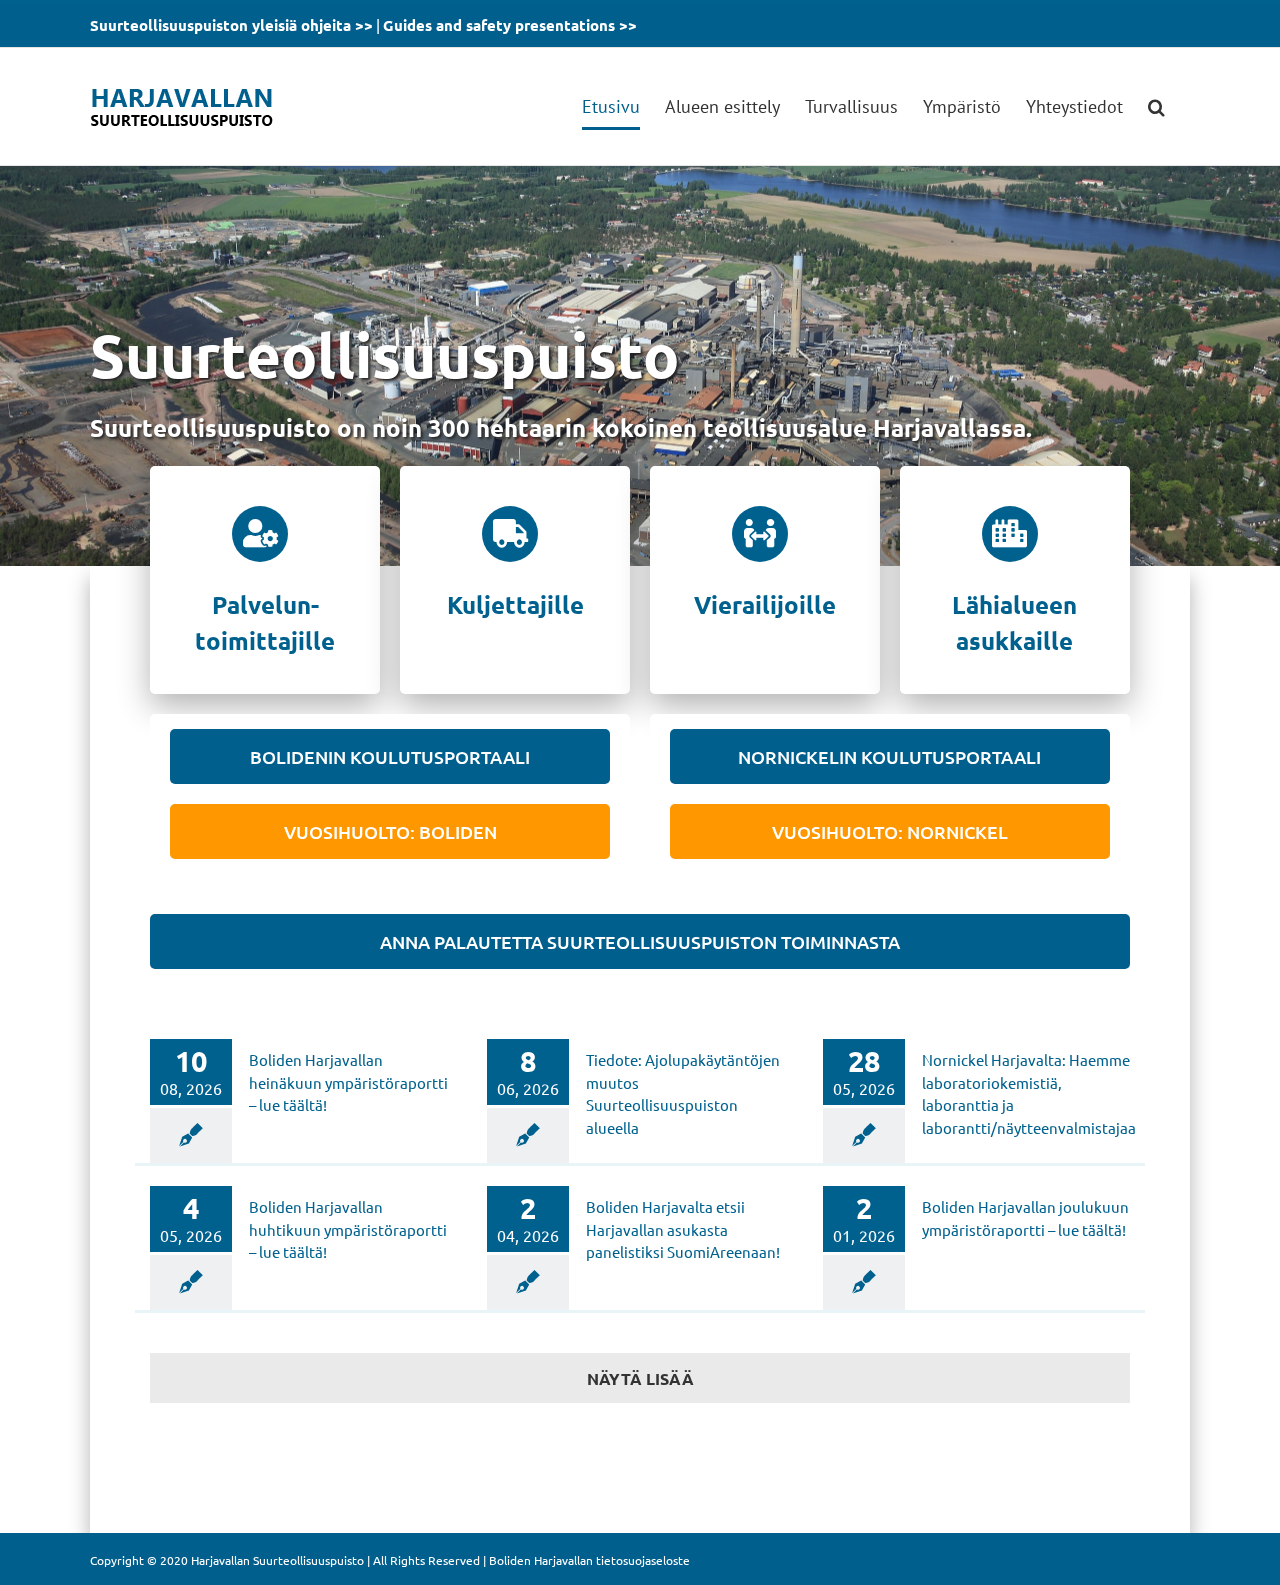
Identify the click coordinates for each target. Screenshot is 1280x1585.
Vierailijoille (765, 604)
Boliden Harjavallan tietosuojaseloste (589, 1560)
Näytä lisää (640, 1378)
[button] (1156, 106)
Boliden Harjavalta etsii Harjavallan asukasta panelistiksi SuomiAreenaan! (683, 1229)
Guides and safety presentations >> (510, 25)
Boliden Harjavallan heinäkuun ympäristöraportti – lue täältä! (348, 1082)
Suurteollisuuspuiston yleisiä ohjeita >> (231, 25)
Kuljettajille (515, 604)
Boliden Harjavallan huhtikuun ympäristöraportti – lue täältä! (348, 1229)
